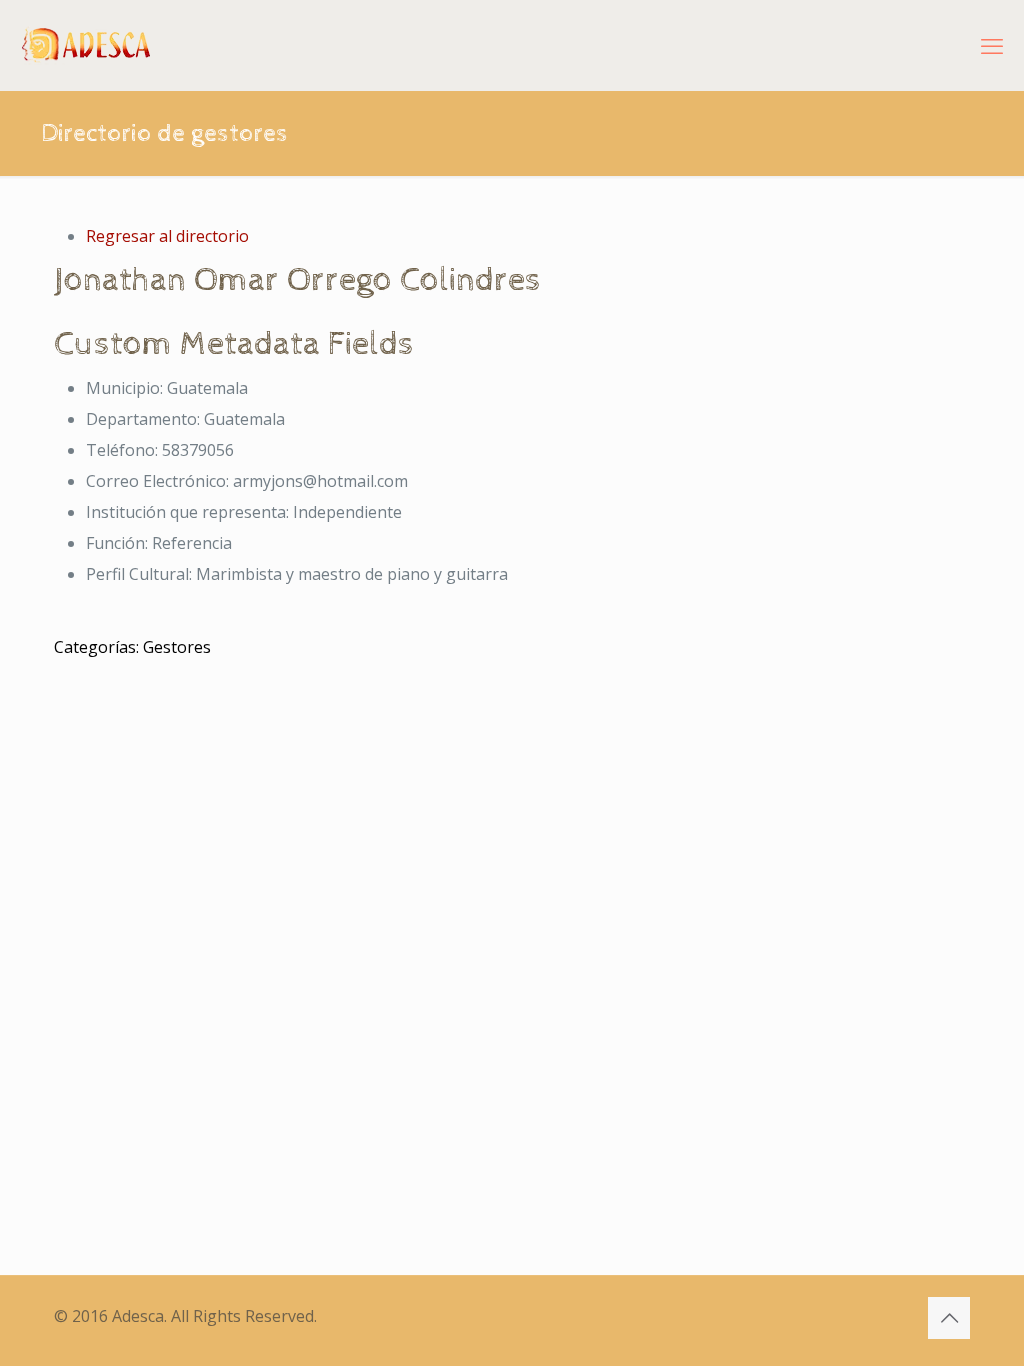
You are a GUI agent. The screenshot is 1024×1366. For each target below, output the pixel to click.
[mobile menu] (992, 45)
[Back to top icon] (949, 1318)
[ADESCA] (86, 45)
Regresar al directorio (167, 236)
